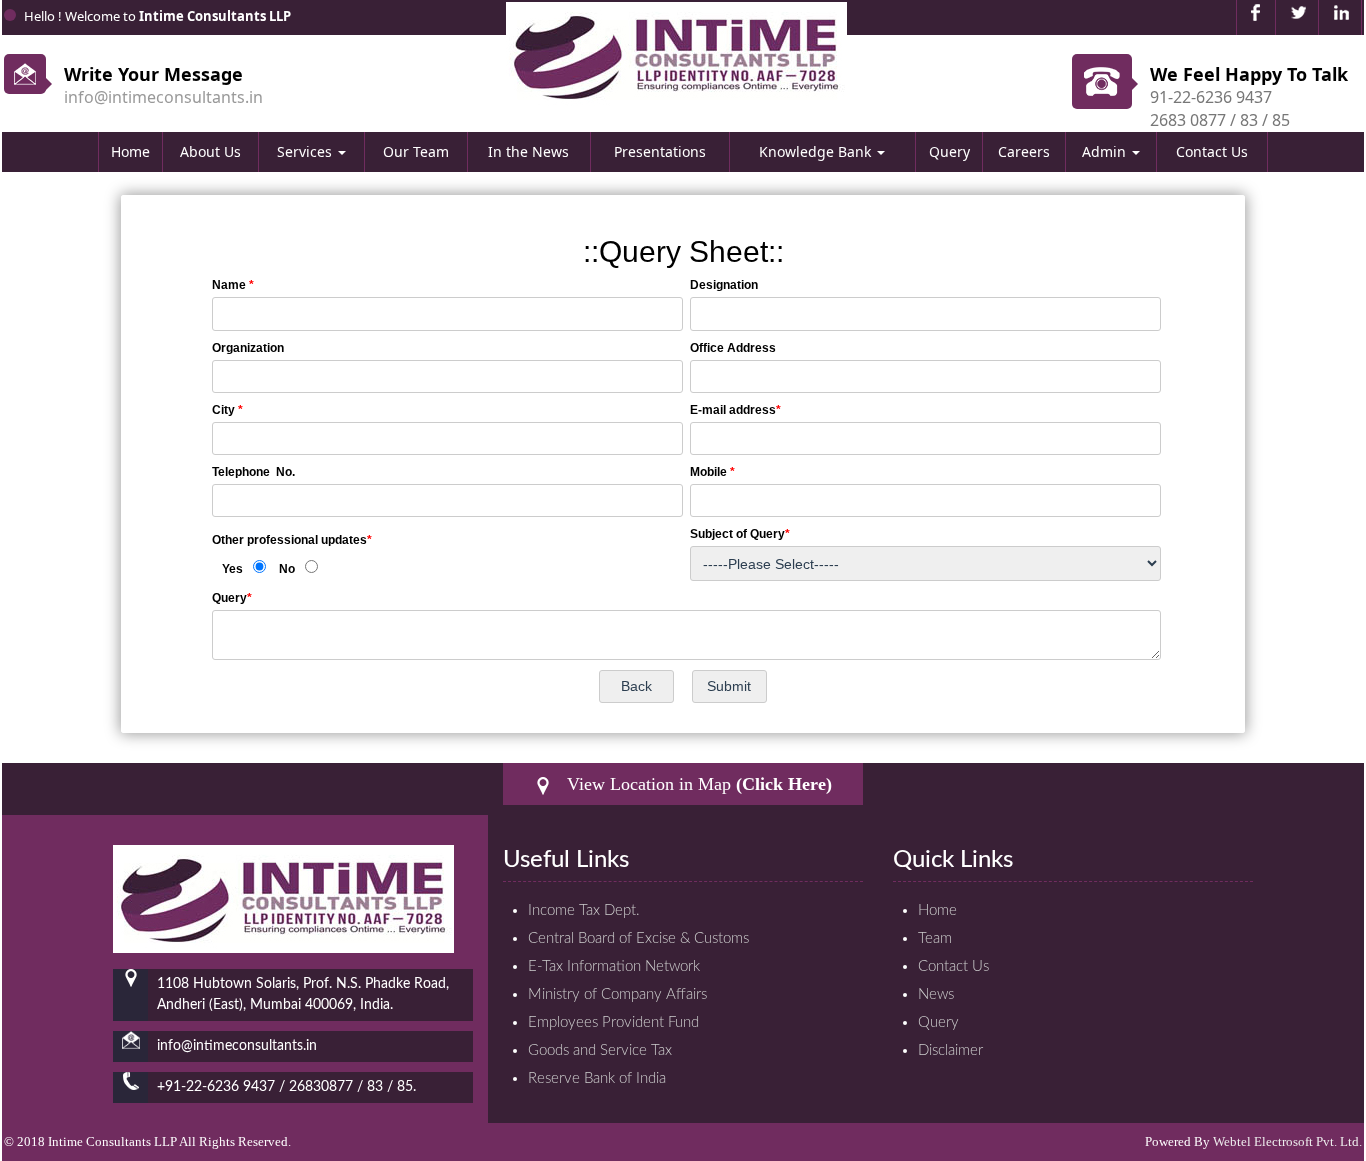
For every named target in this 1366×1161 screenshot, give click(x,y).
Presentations (660, 151)
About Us (210, 151)
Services (306, 151)
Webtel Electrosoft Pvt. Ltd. (1287, 1141)
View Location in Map (697, 784)
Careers (1024, 151)
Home (130, 151)
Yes (232, 569)
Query (949, 151)
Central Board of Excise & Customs (638, 938)
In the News (528, 151)
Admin (1106, 151)
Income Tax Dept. (584, 910)
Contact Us (1212, 151)
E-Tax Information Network (614, 966)
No (287, 569)
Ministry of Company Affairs (617, 994)
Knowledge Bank (817, 151)
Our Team (416, 151)
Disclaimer (950, 1050)
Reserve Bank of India (597, 1078)
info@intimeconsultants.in (163, 97)
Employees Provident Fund (613, 1022)
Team (935, 938)
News (936, 994)
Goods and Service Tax (600, 1050)
